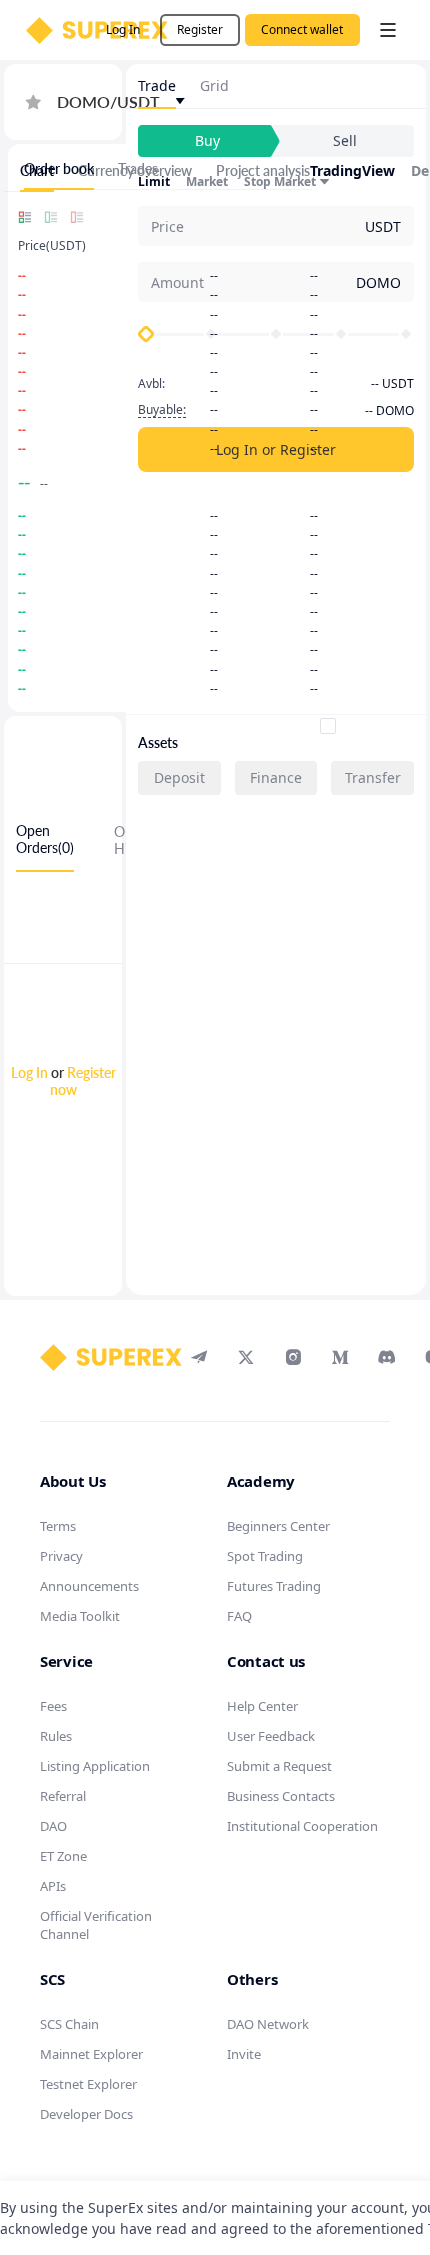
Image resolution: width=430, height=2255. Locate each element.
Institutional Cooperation (302, 1826)
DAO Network (268, 2024)
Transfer (373, 777)
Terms (58, 1526)
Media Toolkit (80, 1616)
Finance (276, 777)
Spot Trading (265, 1556)
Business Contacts (281, 1796)
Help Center (262, 1706)
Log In (29, 1072)
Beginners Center (278, 1526)
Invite (244, 2054)
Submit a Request (279, 1766)
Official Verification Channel (96, 1925)
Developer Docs (86, 2114)
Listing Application (95, 1766)
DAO (53, 1826)
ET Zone (63, 1856)
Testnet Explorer (88, 2084)
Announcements (89, 1586)
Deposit (179, 777)
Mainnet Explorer (91, 2054)
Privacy (61, 1556)
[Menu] (388, 30)
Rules (56, 1736)
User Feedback (271, 1736)
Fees (53, 1706)
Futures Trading (274, 1586)
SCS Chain (69, 2024)
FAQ (239, 1616)
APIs (53, 1886)
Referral (63, 1796)
